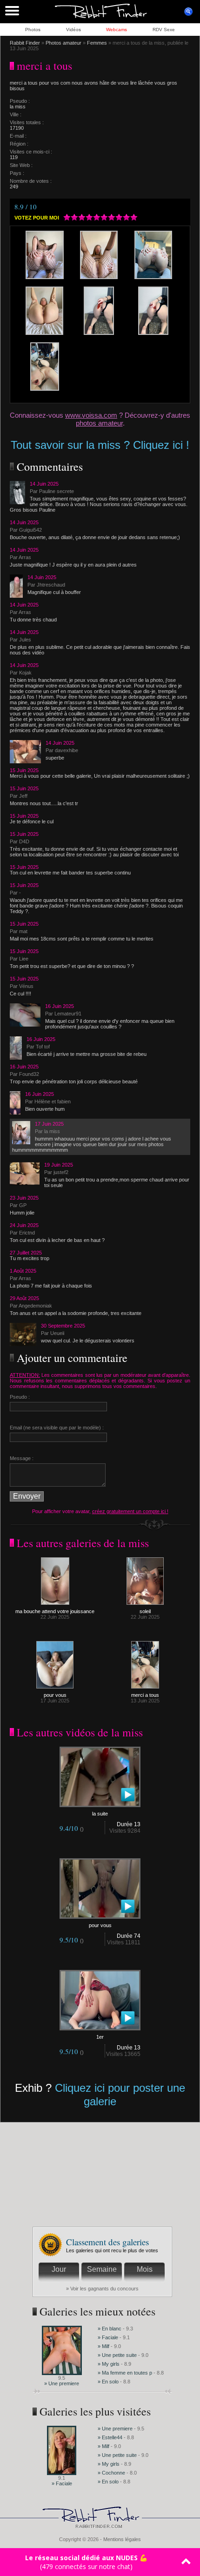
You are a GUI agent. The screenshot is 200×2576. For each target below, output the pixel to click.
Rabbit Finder (25, 43)
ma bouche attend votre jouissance (55, 1611)
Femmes (97, 43)
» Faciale (108, 2337)
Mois (145, 2269)
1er (100, 2037)
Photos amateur (63, 43)
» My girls (109, 2364)
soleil (145, 1611)
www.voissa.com (91, 415)
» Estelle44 (110, 2437)
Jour (59, 2269)
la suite (100, 1814)
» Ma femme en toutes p (125, 2373)
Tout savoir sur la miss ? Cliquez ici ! (100, 445)
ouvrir (188, 12)
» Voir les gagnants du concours (102, 2289)
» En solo (108, 2382)
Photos (33, 30)
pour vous (55, 1695)
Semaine (102, 2269)
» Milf (103, 2346)
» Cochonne (112, 2473)
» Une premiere (62, 2383)
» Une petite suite (117, 2355)
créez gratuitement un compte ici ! (130, 1511)
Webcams (117, 30)
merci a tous (145, 1695)
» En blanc (110, 2329)
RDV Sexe (164, 30)
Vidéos (73, 30)
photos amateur (99, 423)
